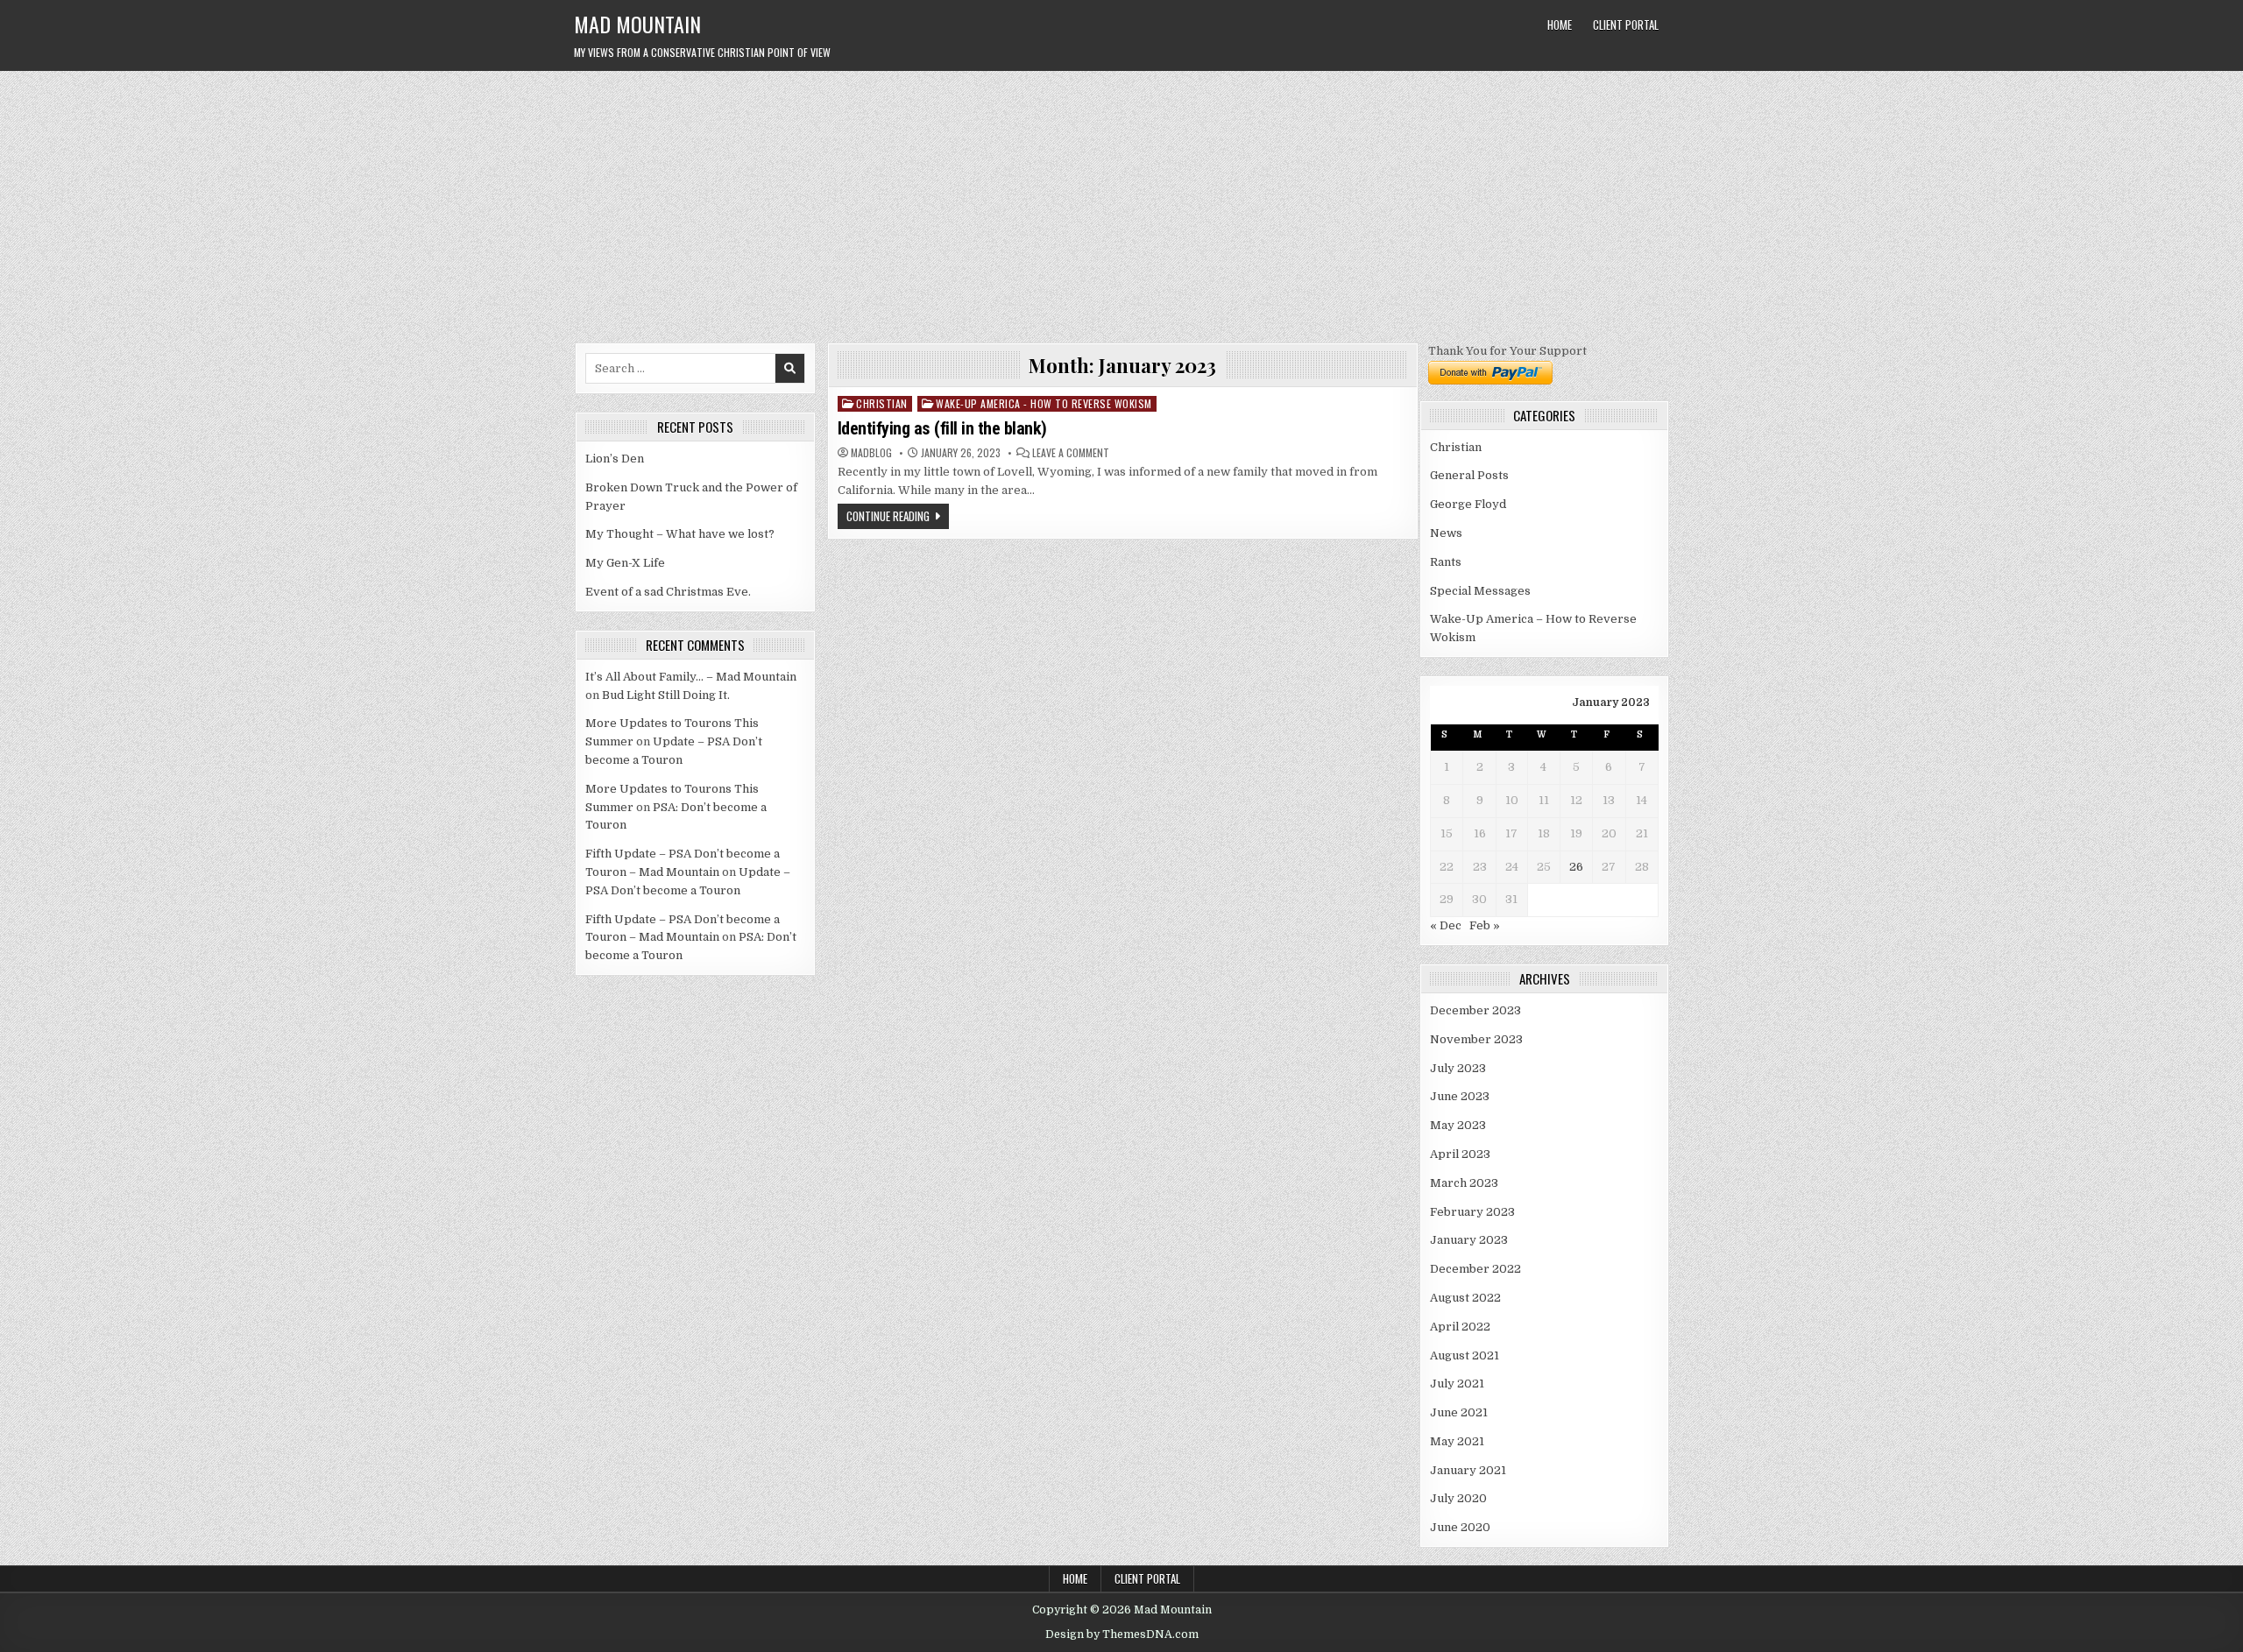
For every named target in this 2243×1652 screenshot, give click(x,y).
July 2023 (1458, 1068)
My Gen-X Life (625, 563)
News (1446, 533)
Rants (1446, 562)
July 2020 (1458, 1498)
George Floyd (1468, 504)
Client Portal (1626, 25)
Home (1560, 25)
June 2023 (1460, 1096)
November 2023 (1476, 1039)
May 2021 (1457, 1441)
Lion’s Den (615, 459)
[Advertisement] (1121, 202)
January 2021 (1468, 1470)
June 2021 (1459, 1412)
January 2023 (1469, 1240)
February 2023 (1472, 1212)
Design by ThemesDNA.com (1122, 1634)
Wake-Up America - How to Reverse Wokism (1044, 403)
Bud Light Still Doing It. (666, 695)
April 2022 (1460, 1327)
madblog (871, 453)
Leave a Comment (1071, 453)
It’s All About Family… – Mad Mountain (691, 677)
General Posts (1469, 475)
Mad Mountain (637, 24)
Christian (882, 403)
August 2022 (1465, 1298)
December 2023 (1475, 1010)
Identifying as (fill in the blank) (942, 428)
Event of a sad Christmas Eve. (668, 592)
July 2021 (1457, 1384)
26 (1576, 867)
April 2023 (1460, 1154)
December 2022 (1475, 1269)
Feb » (1485, 925)
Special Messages (1480, 591)
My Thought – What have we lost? (680, 534)
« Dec (1446, 925)
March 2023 (1464, 1183)
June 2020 (1460, 1527)
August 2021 (1465, 1355)
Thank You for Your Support (1507, 351)
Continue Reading (888, 516)
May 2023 (1458, 1125)
